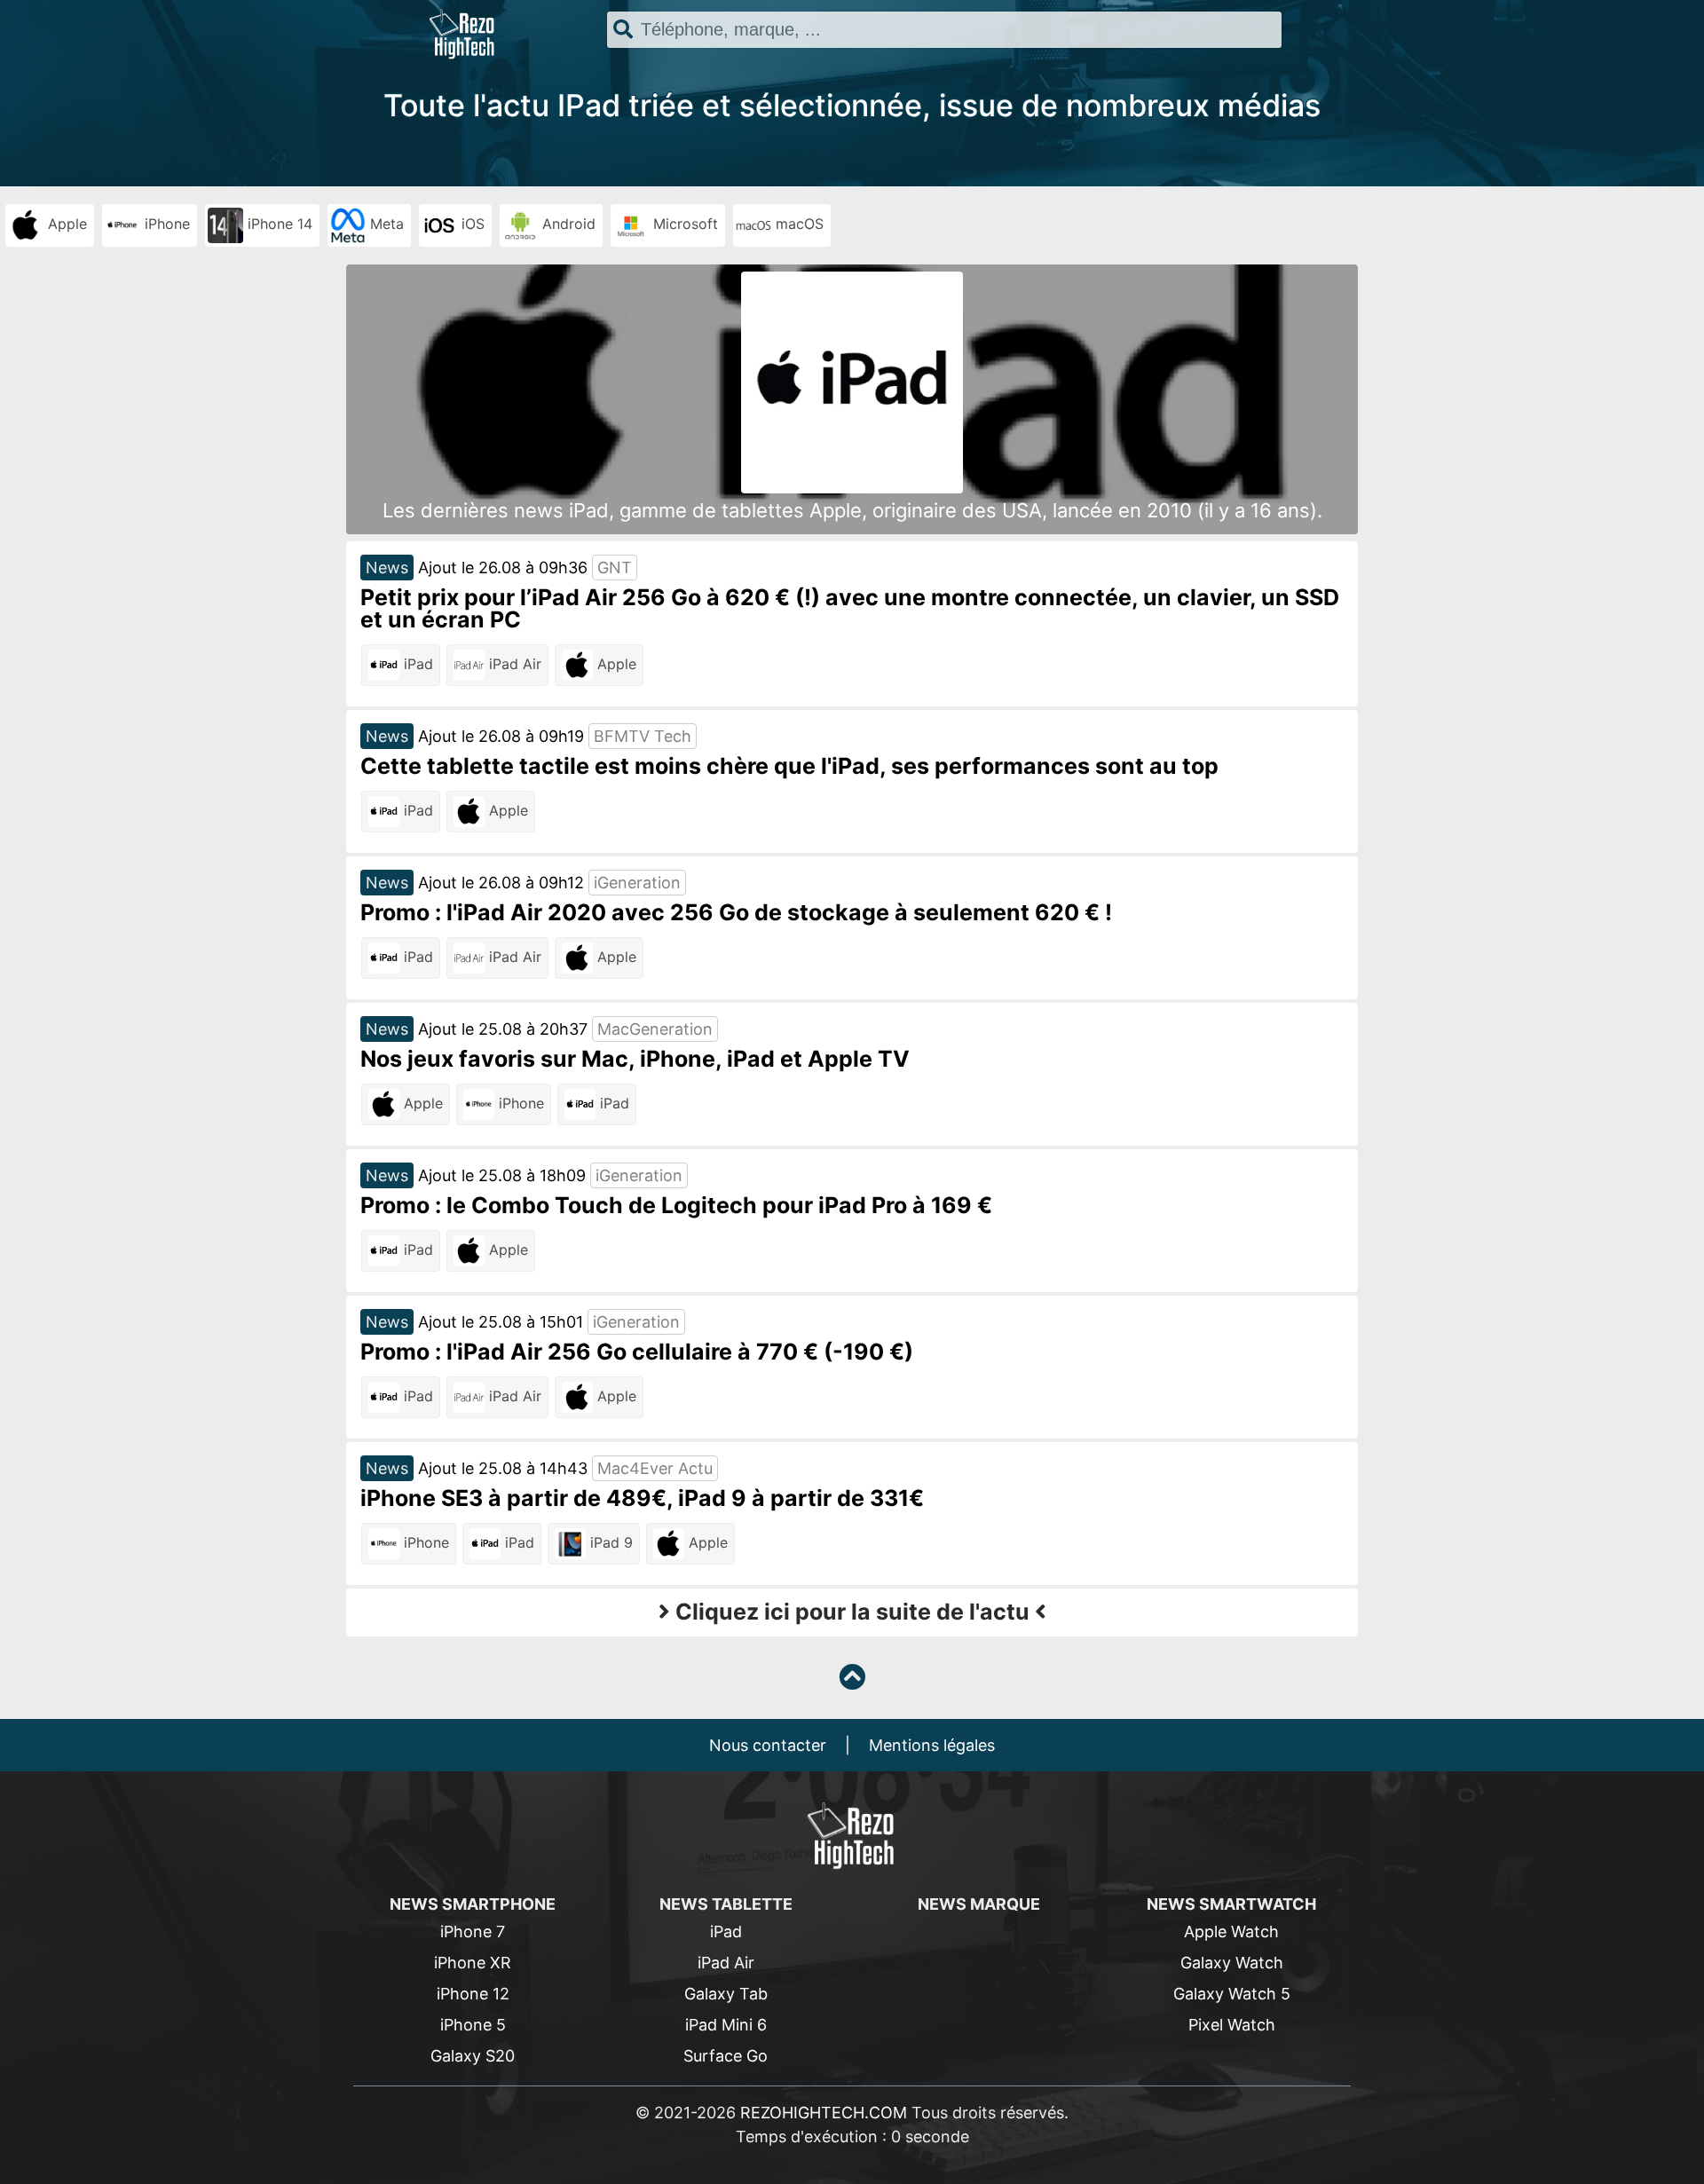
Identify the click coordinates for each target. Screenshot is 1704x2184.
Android (567, 224)
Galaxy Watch (1232, 1963)
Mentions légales (932, 1745)
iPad (416, 664)
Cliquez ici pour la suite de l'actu (852, 1612)
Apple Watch (1231, 1932)
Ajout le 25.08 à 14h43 (503, 1468)
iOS (471, 224)
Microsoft (683, 224)
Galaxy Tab (726, 1994)
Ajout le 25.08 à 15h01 (501, 1322)
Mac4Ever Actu (655, 1468)
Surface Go (726, 2056)
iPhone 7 (473, 1932)
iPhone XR (473, 1963)
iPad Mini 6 (726, 2025)
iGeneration (637, 883)
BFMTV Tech (643, 736)
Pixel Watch (1232, 2025)
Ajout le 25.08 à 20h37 (503, 1029)
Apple (65, 224)
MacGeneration (655, 1029)
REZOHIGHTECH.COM (824, 2113)
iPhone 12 (473, 1994)
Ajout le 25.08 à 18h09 (502, 1175)
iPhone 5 (473, 2025)
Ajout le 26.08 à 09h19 (501, 736)
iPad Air (513, 664)
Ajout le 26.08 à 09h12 (501, 883)
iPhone (165, 224)
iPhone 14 (278, 224)
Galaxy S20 (473, 2056)
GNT (615, 568)
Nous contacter (768, 1745)
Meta (385, 224)
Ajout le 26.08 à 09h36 (503, 568)
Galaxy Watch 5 (1232, 1994)
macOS (797, 224)
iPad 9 (609, 1542)
